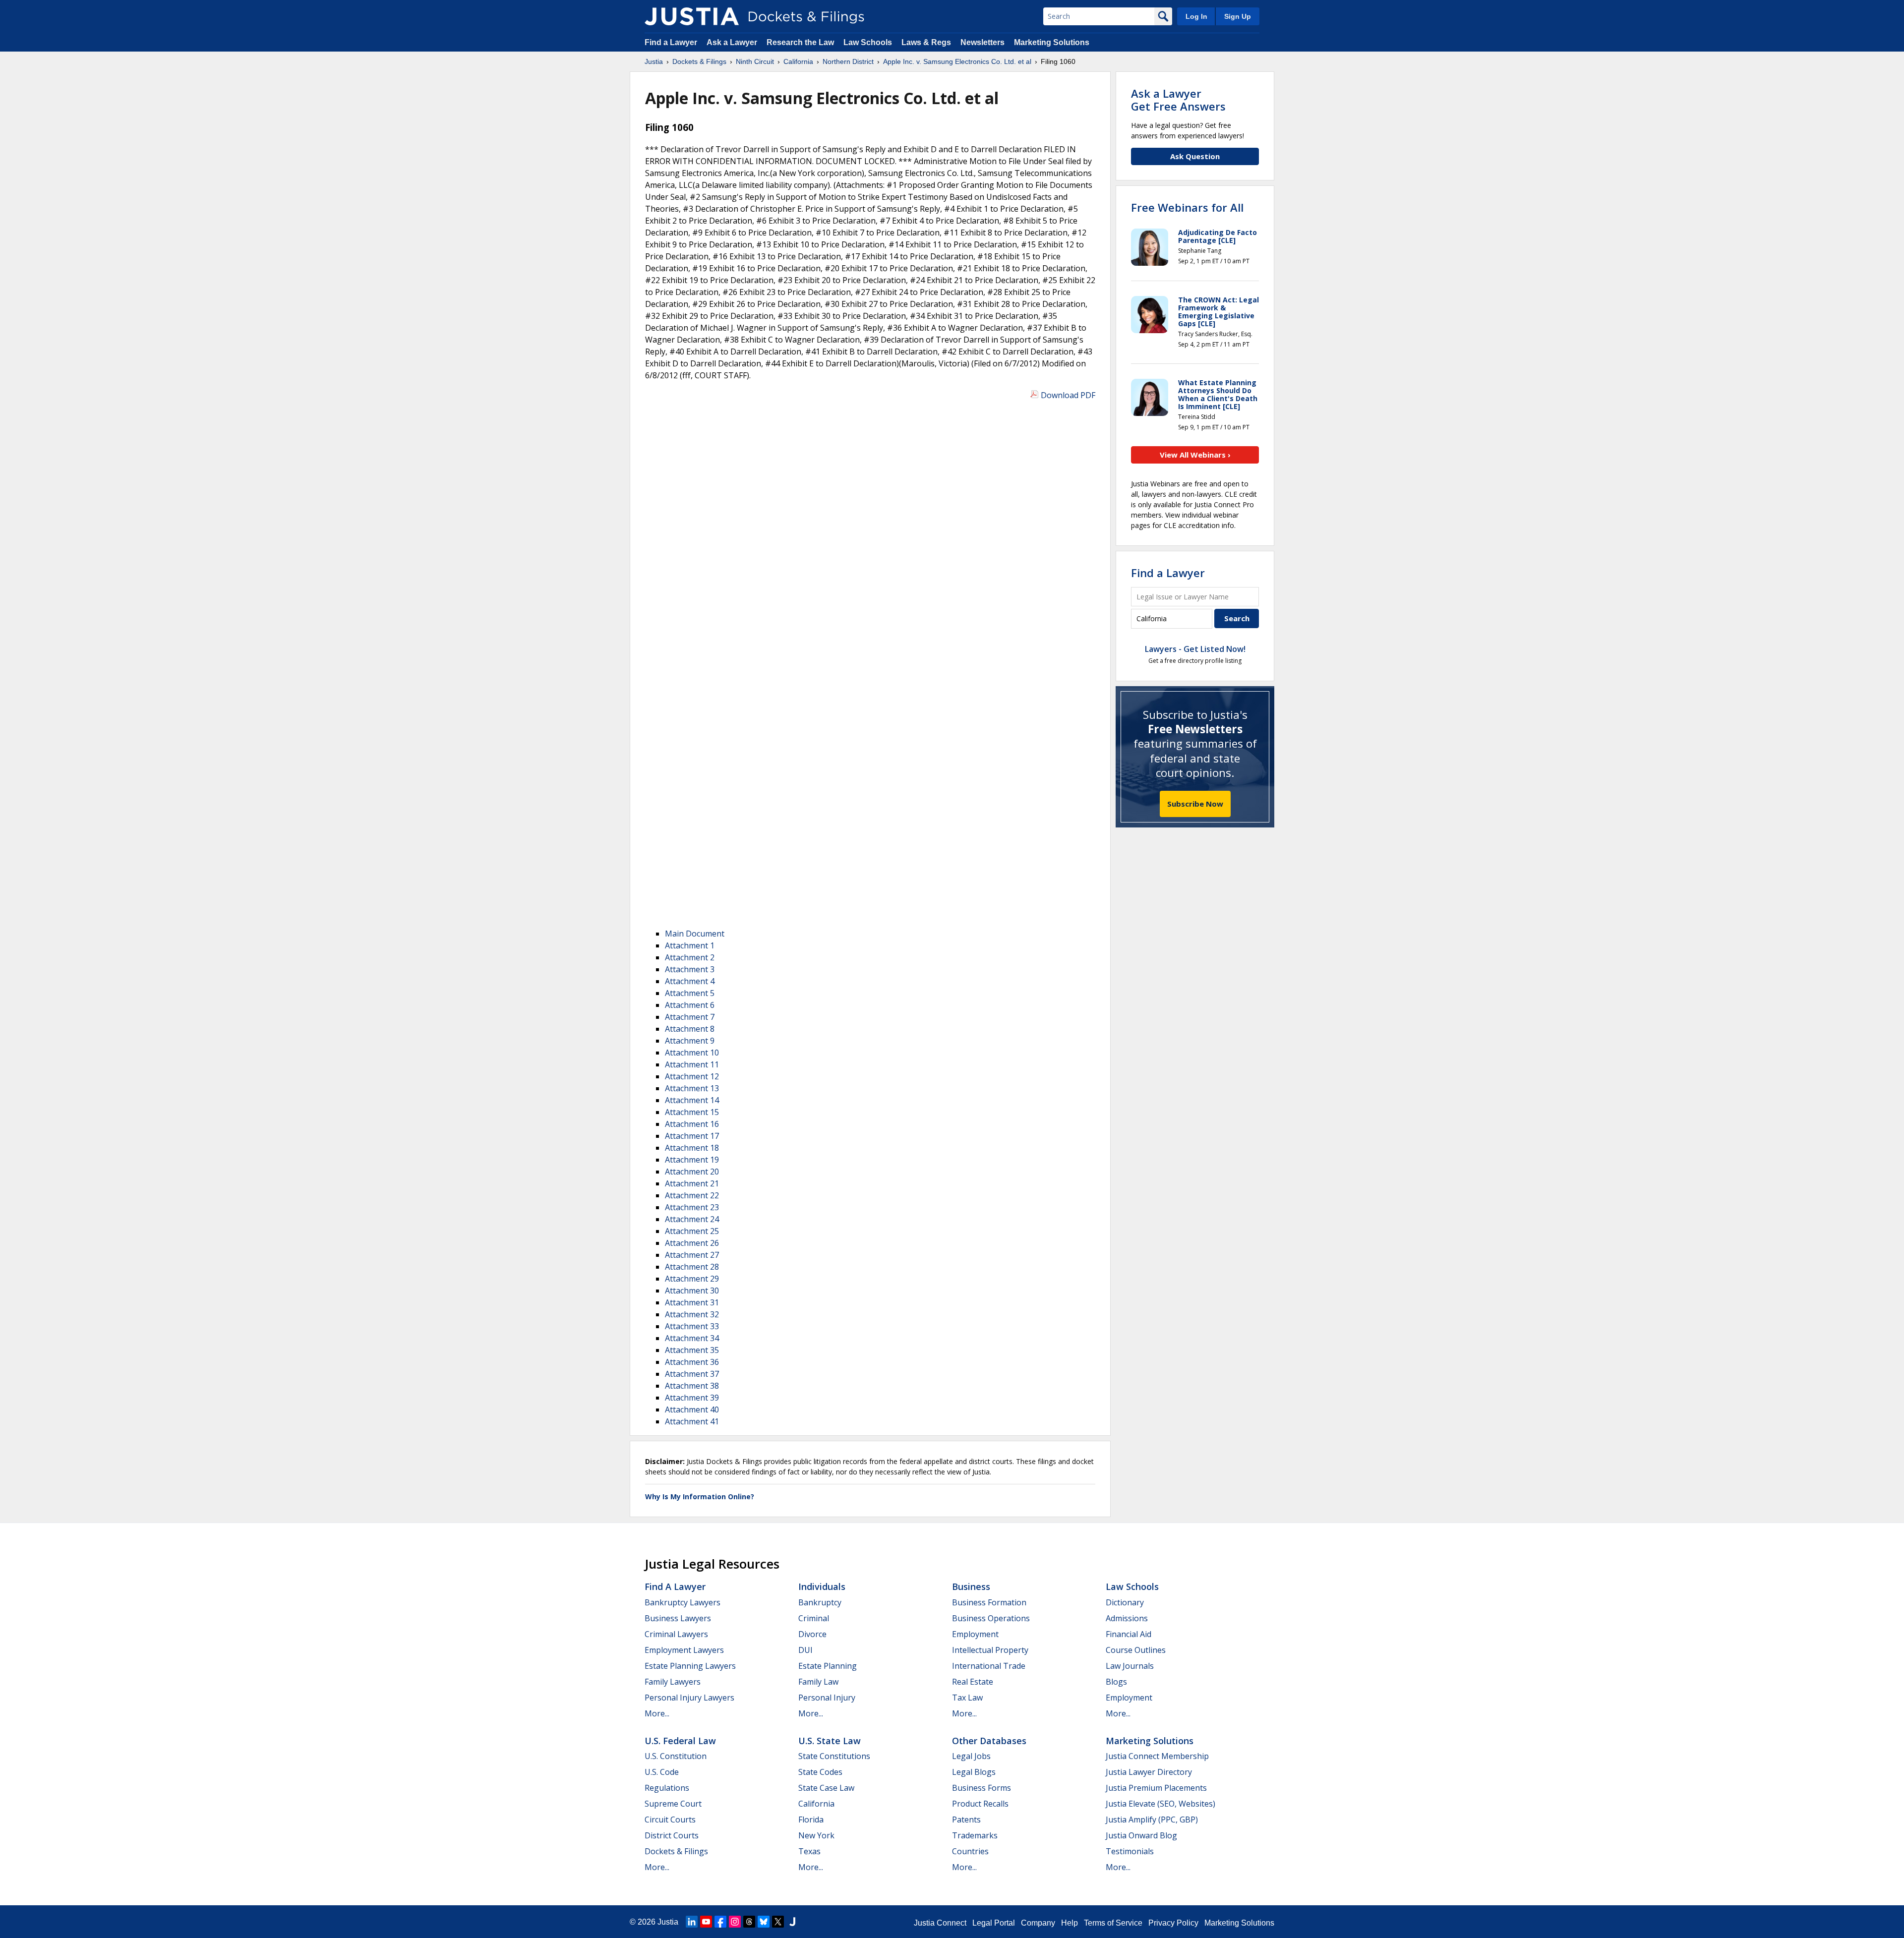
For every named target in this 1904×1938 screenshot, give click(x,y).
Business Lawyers (678, 1618)
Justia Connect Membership (1157, 1756)
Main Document (695, 934)
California (816, 1804)
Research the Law (800, 42)
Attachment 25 (692, 1231)
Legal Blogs (974, 1772)
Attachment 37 (692, 1374)
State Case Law (826, 1788)
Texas (809, 1851)
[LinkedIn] (692, 1922)
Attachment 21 (692, 1183)
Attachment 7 (690, 1017)
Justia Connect (940, 1923)
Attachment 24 (692, 1219)
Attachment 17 (692, 1136)
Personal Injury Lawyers (689, 1698)
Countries (970, 1851)
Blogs (1116, 1682)
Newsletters (982, 42)
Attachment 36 (692, 1362)
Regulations (667, 1788)
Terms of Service (1113, 1923)
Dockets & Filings (676, 1851)
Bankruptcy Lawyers (683, 1602)
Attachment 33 (692, 1326)
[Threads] (749, 1922)
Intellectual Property (990, 1650)
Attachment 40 (692, 1409)
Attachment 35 (692, 1350)
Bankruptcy (820, 1602)
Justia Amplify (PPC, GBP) (1152, 1820)
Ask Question (1195, 156)
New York (816, 1835)
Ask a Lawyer (733, 42)
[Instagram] (735, 1922)
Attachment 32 (692, 1314)
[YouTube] (706, 1922)
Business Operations (991, 1618)
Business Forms (982, 1788)
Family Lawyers (673, 1682)
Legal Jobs (971, 1756)
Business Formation (989, 1602)
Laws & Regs (926, 42)
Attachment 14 (692, 1100)
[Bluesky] (764, 1922)
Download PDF (1068, 395)
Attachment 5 (690, 993)
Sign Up (1238, 16)
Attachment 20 (692, 1172)
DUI (805, 1650)
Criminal (814, 1618)
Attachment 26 (692, 1243)
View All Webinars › (1195, 455)
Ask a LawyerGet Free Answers (1178, 100)
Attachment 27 (692, 1255)
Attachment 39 (692, 1398)
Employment (975, 1634)
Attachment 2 (690, 957)
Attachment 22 (692, 1195)
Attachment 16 (692, 1124)
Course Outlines (1136, 1650)
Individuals (822, 1586)
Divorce (812, 1634)
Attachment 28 (692, 1267)
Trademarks (975, 1835)
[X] (778, 1922)
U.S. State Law (830, 1741)
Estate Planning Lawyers (690, 1666)
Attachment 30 (692, 1291)
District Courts (672, 1835)
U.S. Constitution (676, 1756)
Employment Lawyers (684, 1650)
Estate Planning (828, 1666)
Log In (1196, 16)
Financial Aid (1129, 1634)
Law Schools (868, 42)
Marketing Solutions (1052, 42)
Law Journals (1130, 1666)
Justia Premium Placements (1156, 1788)
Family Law (818, 1682)
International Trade (989, 1666)
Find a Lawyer (671, 42)
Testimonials (1130, 1851)
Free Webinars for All (1187, 207)
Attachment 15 (692, 1112)
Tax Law (967, 1698)
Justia (668, 1922)
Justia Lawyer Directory (1149, 1772)
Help (1070, 1923)
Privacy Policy (1173, 1923)
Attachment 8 (690, 1029)
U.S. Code (662, 1772)
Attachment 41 (692, 1421)
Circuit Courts (670, 1820)
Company (1038, 1923)
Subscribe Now (1195, 804)
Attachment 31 (692, 1302)
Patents (966, 1820)
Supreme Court (673, 1804)
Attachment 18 (692, 1148)
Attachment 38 (692, 1386)
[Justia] (692, 16)
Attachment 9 (690, 1041)
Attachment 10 (692, 1053)
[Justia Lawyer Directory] (792, 1922)
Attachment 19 (692, 1160)
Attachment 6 (690, 1005)
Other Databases (989, 1741)
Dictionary (1125, 1602)
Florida (811, 1820)
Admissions (1127, 1618)
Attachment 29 (692, 1279)
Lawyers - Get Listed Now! (1195, 649)
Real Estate (973, 1682)
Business (971, 1586)
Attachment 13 (692, 1088)
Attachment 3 (690, 969)
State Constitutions (834, 1756)
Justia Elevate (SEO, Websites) (1160, 1804)
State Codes (820, 1772)
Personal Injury (827, 1698)
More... (657, 1713)
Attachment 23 (692, 1207)
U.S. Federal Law (680, 1741)
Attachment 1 (690, 945)
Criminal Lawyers (676, 1634)
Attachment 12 (692, 1076)
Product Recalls (980, 1804)
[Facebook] (720, 1922)
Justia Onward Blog (1141, 1835)
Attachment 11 (692, 1064)
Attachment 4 (690, 981)
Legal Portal (994, 1923)
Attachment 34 (692, 1338)
